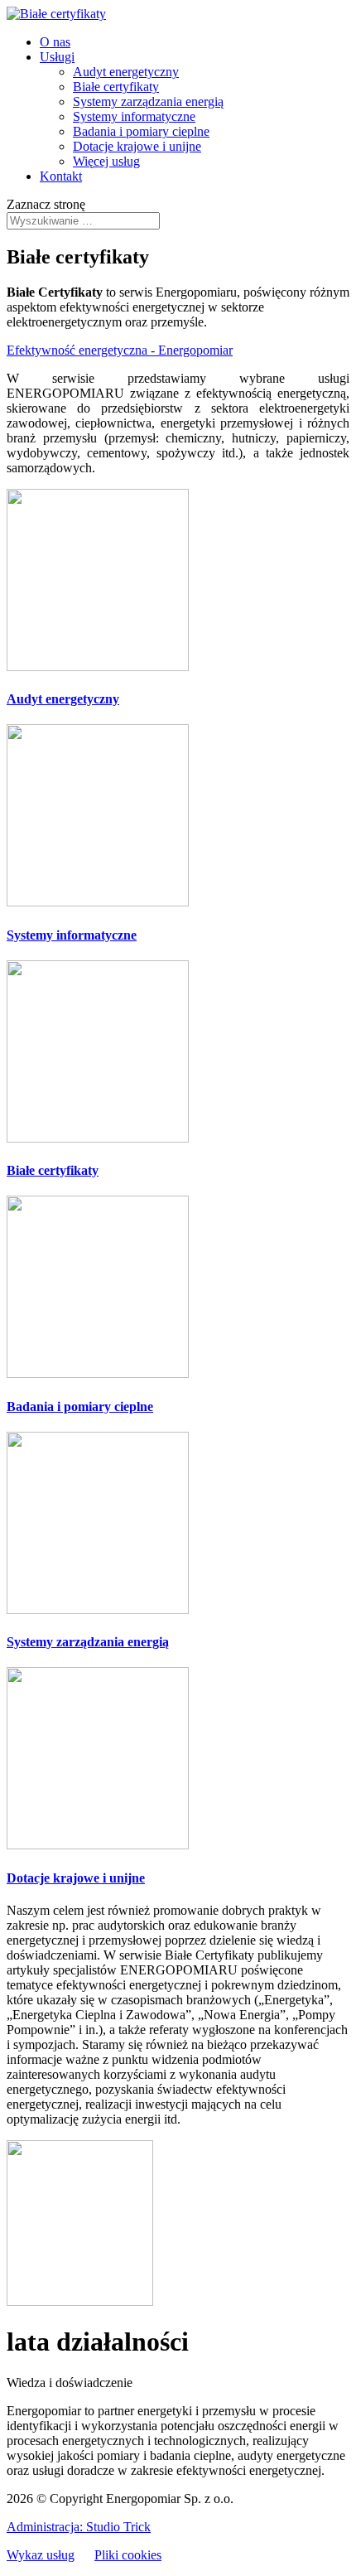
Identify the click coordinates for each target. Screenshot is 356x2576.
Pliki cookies (128, 2555)
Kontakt (61, 176)
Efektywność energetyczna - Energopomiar (120, 350)
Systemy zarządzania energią (148, 101)
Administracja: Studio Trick (79, 2527)
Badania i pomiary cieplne (141, 131)
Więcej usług (106, 161)
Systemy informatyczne (134, 116)
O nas (55, 42)
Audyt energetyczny (126, 72)
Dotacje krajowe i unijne (137, 146)
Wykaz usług (41, 2555)
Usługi (57, 57)
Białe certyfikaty (116, 87)
